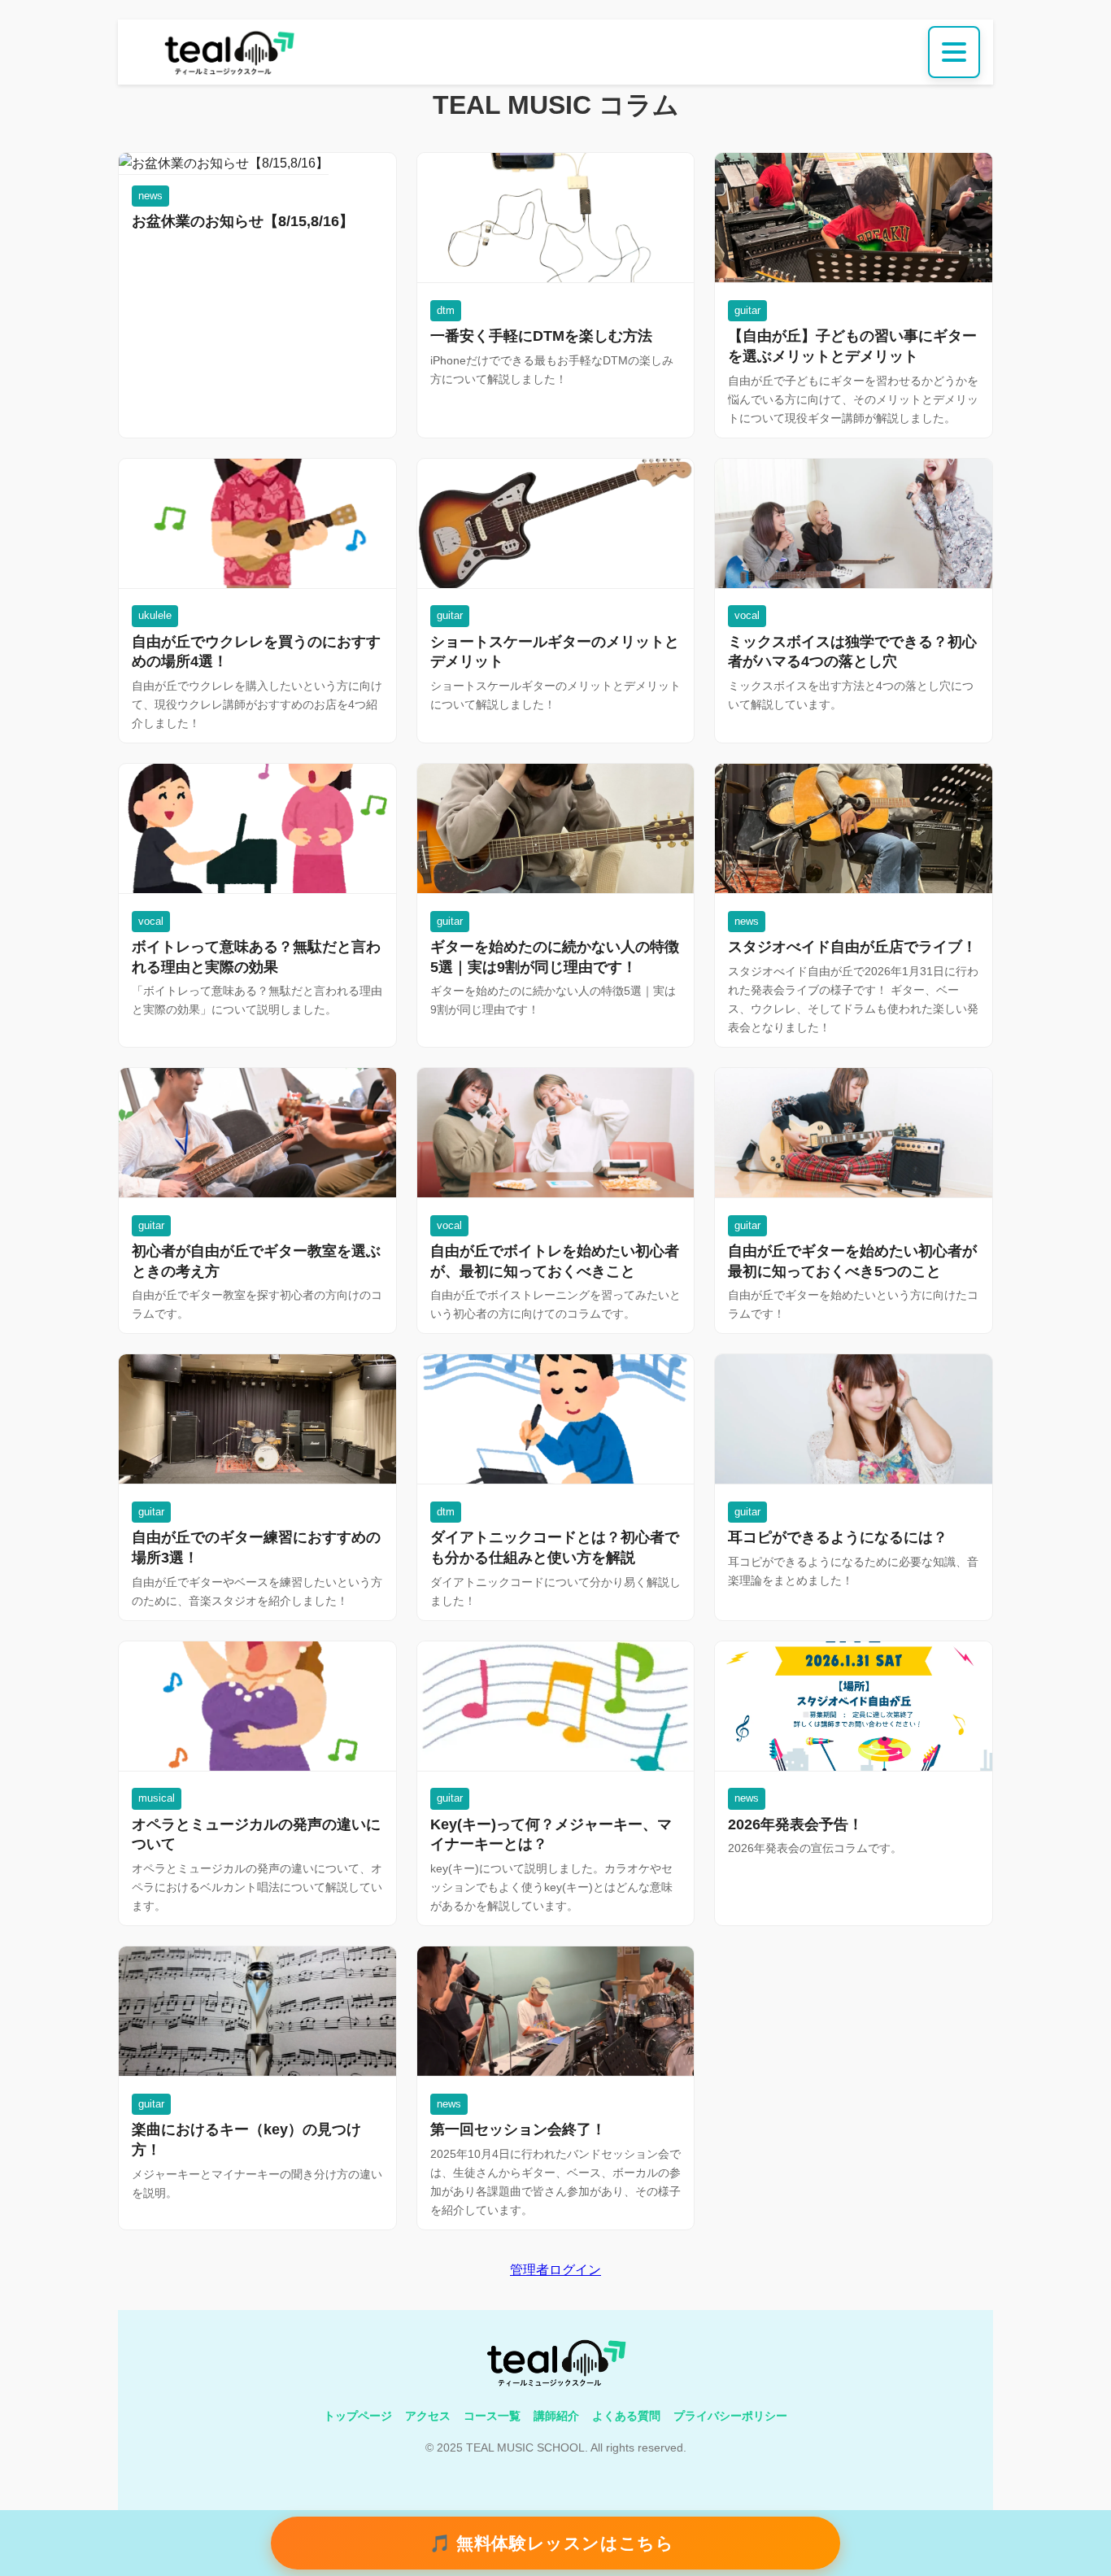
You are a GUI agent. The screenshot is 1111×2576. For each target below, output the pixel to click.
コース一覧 (492, 2416)
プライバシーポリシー (730, 2416)
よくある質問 (626, 2416)
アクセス (428, 2416)
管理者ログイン (555, 2270)
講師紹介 (556, 2416)
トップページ (358, 2416)
